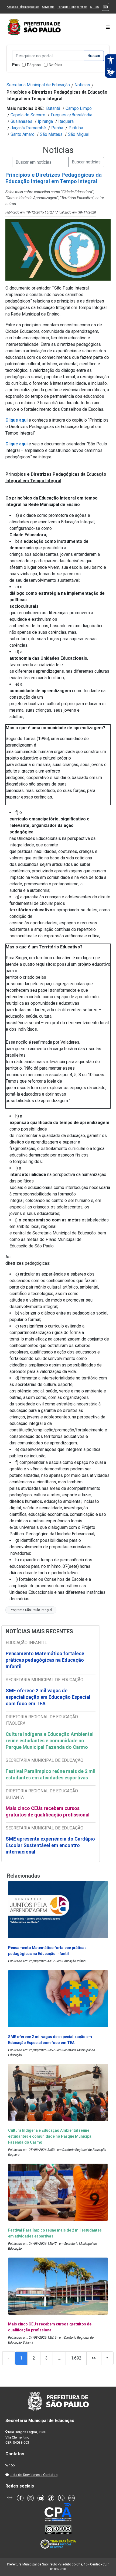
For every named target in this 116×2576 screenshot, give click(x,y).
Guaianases (21, 121)
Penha (57, 128)
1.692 (76, 2358)
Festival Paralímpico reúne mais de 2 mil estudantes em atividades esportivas (51, 1774)
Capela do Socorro (28, 115)
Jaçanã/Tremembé (28, 128)
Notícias (56, 65)
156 (12, 2465)
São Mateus (51, 134)
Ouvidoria (48, 7)
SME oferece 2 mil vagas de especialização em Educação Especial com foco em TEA (48, 1697)
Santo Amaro (23, 134)
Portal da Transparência (72, 7)
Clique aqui (16, 444)
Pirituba (76, 128)
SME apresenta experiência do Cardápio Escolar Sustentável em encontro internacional (50, 1845)
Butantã (53, 108)
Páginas (34, 65)
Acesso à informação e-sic (23, 7)
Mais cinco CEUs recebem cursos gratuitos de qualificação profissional (48, 1811)
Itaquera (66, 121)
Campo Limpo (79, 108)
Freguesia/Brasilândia (71, 115)
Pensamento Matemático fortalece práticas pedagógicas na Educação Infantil (45, 1660)
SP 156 (95, 7)
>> (94, 2358)
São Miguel (79, 134)
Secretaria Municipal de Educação (38, 85)
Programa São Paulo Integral (31, 1610)
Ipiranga (45, 121)
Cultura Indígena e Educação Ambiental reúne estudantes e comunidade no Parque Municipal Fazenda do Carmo (50, 1741)
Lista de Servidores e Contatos (34, 2475)
